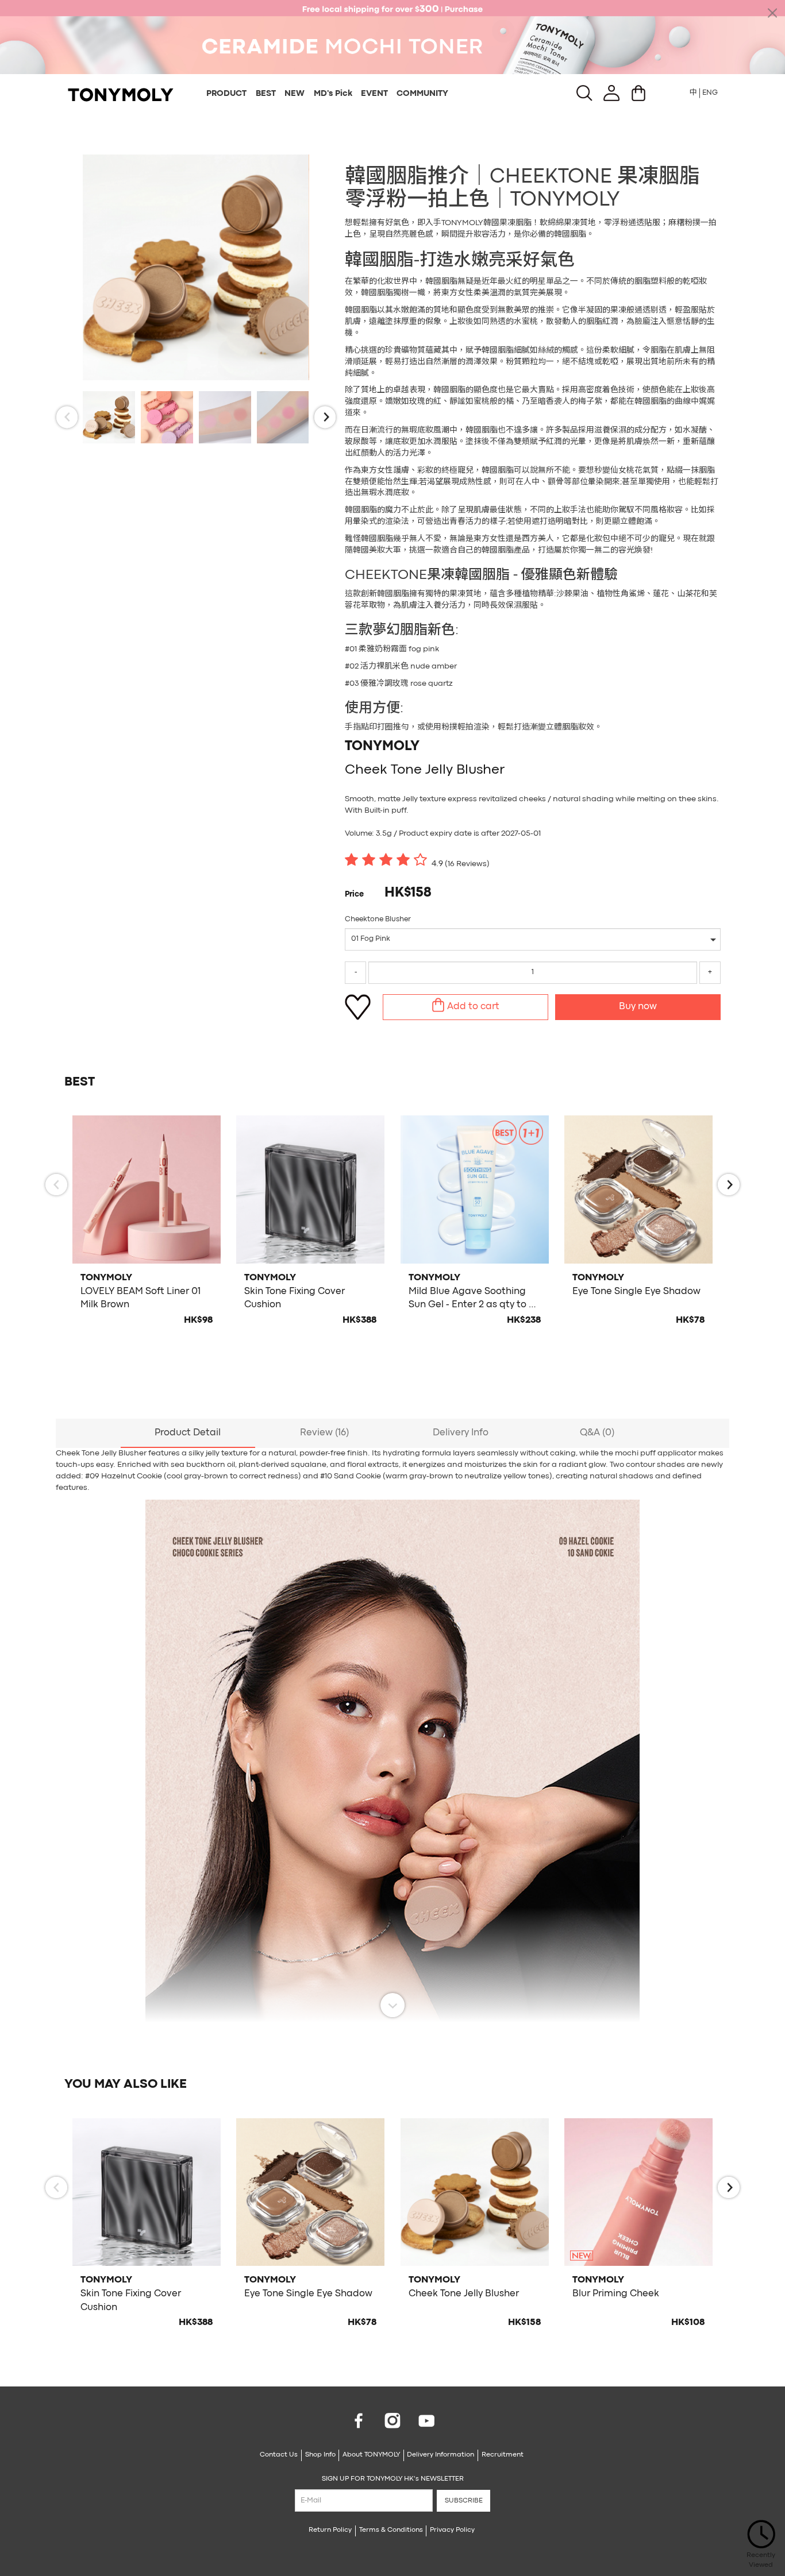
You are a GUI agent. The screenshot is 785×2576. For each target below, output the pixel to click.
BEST (266, 94)
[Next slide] (325, 417)
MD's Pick (333, 94)
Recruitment (503, 2455)
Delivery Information (440, 2455)
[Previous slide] (67, 417)
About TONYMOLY (371, 2455)
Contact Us (279, 2455)
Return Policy (330, 2530)
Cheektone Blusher (378, 919)
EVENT (374, 94)
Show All (392, 2005)
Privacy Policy (452, 2530)
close (772, 13)
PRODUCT (226, 94)
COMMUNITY (422, 94)
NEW (295, 94)
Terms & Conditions (391, 2530)
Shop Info (320, 2455)
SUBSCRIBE (464, 2501)
